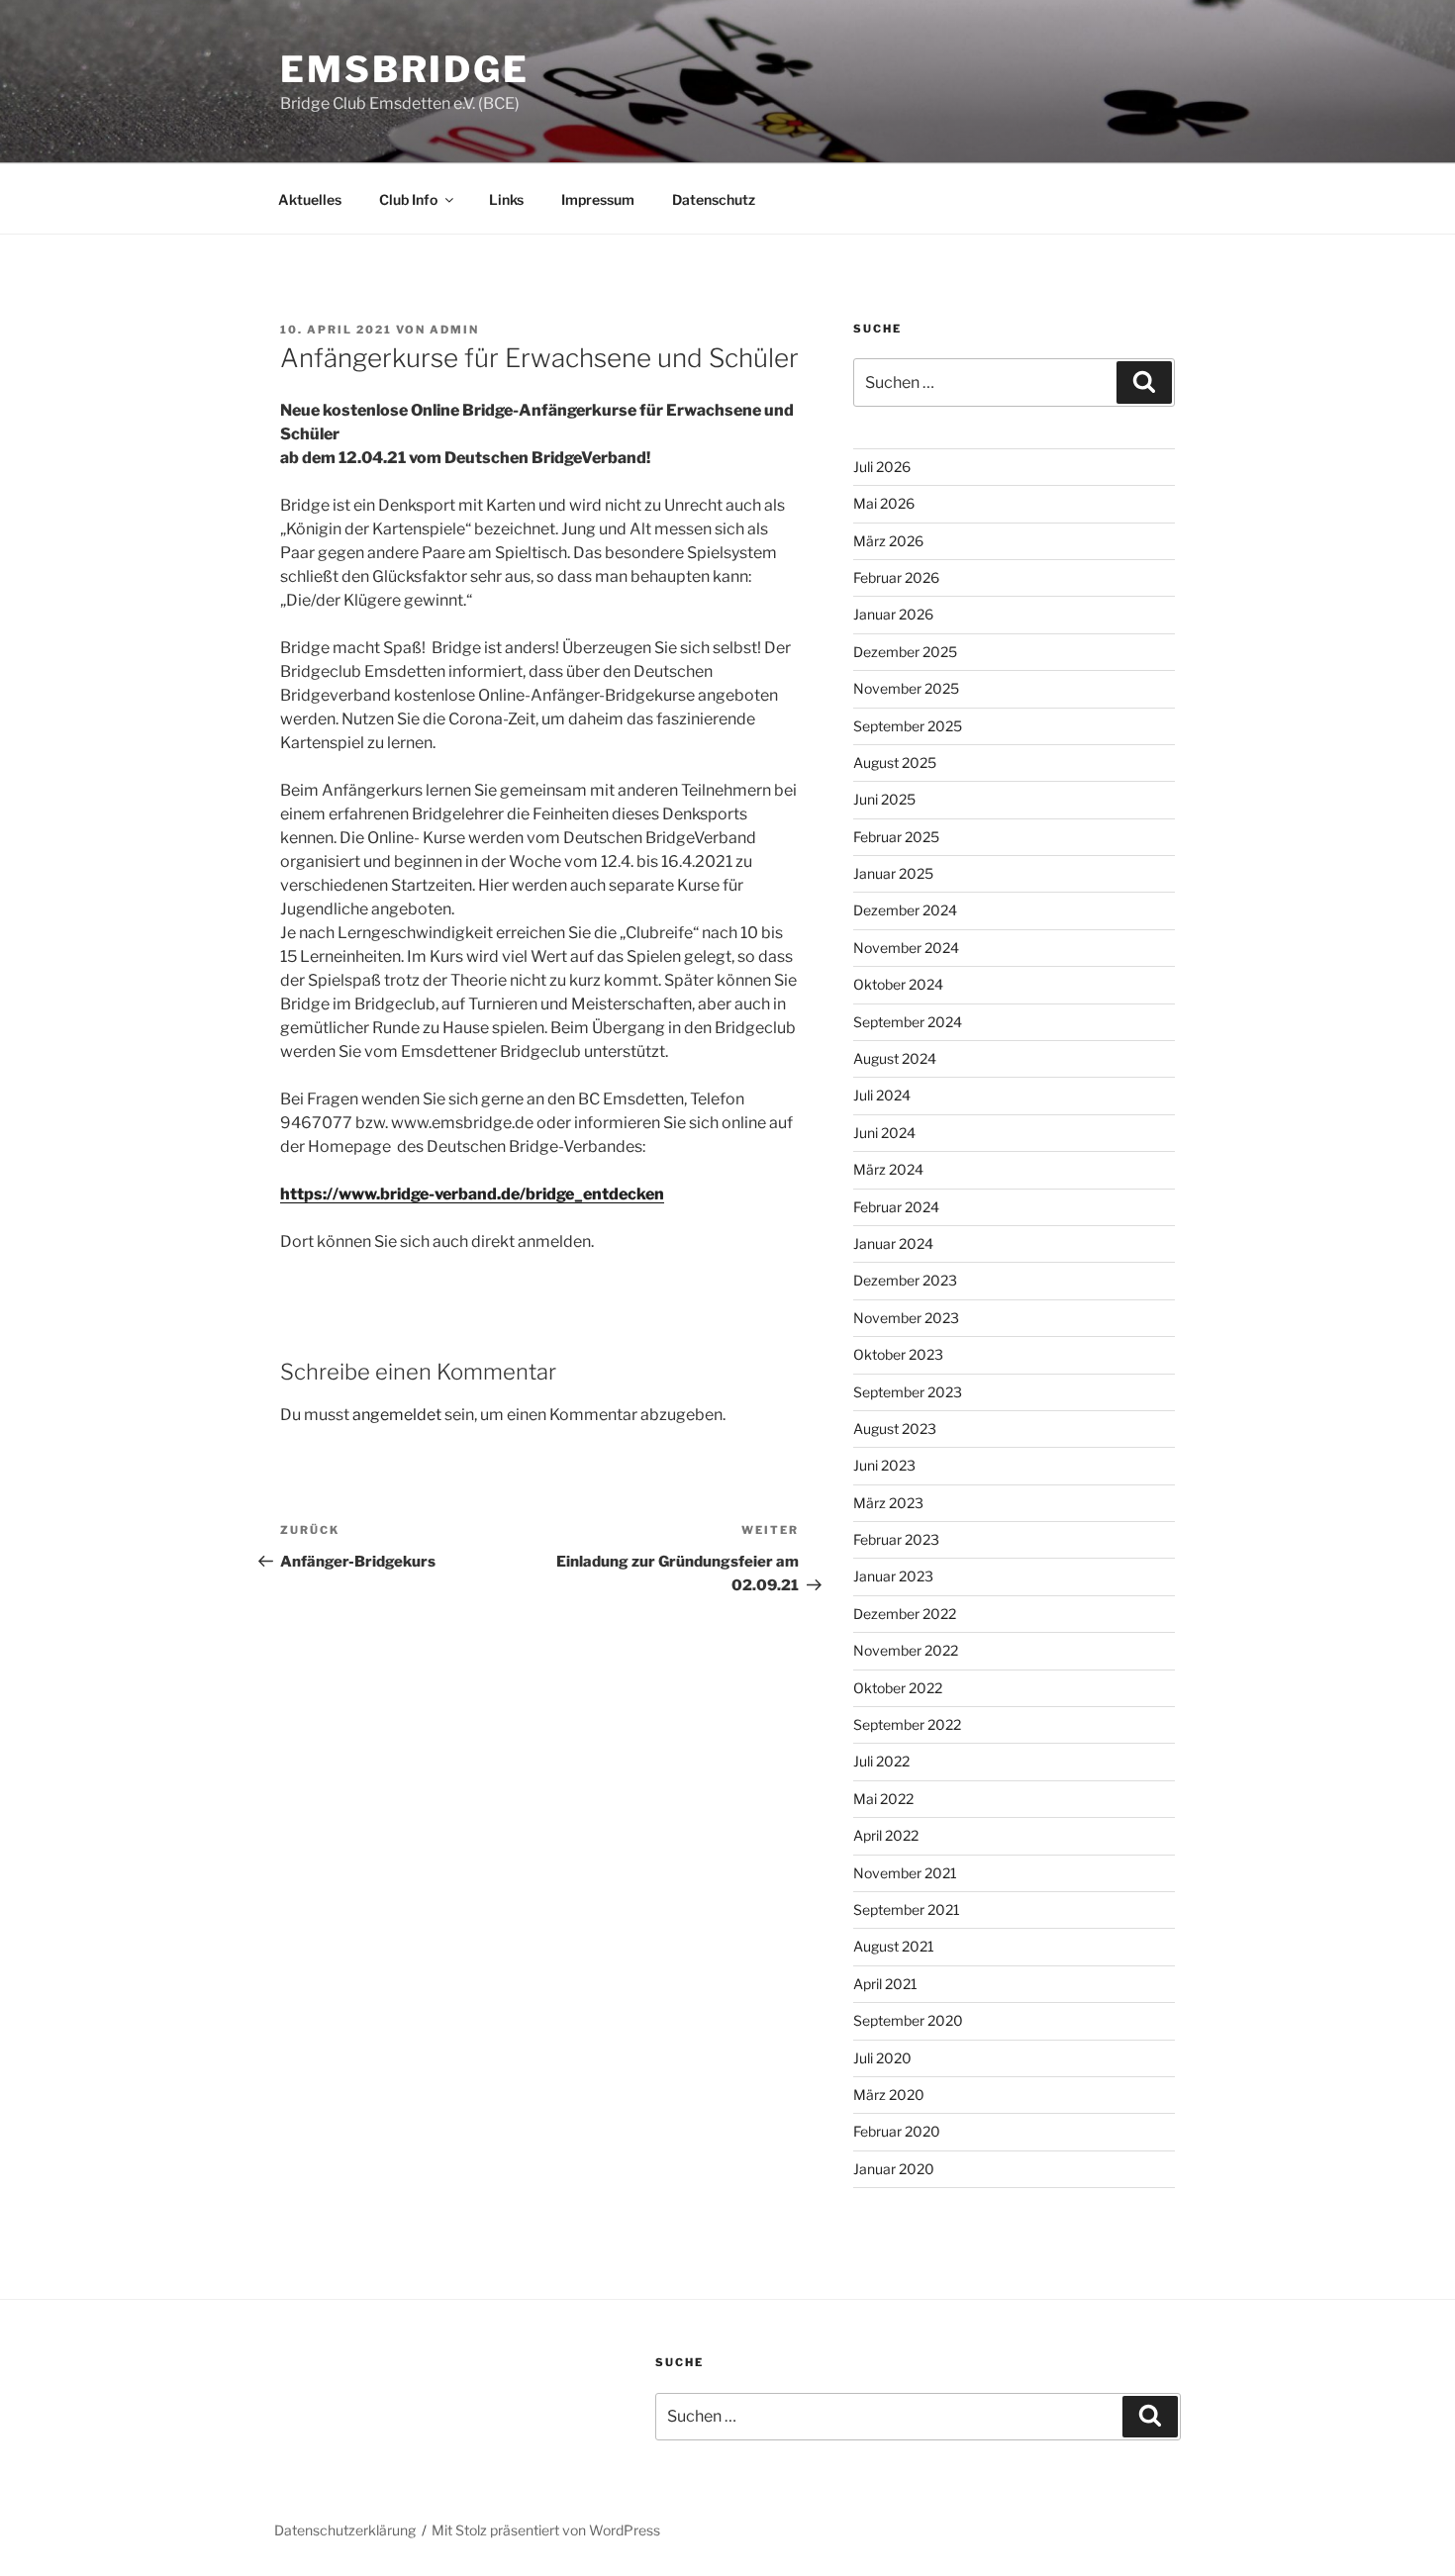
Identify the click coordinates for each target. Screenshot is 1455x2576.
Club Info (408, 199)
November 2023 (906, 1318)
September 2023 (908, 1392)
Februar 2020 (897, 2131)
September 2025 (908, 726)
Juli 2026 (882, 467)
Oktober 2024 (898, 984)
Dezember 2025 (905, 652)
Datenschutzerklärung (345, 2530)
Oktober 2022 (898, 1688)
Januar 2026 (893, 614)
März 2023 (888, 1503)
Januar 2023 (893, 1576)
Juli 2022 (881, 1761)
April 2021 (885, 1984)
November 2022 (906, 1650)
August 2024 (895, 1058)
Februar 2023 (896, 1539)
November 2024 (906, 948)
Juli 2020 (882, 2058)
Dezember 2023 (905, 1280)
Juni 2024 (884, 1133)
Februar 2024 (896, 1207)
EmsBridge (405, 69)
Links (506, 199)
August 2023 (895, 1429)
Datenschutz (714, 199)
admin (454, 330)
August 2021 (894, 1946)
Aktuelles (310, 199)
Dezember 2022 (905, 1614)
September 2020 (908, 2020)
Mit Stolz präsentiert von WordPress (546, 2530)
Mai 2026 (884, 503)
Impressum (598, 199)
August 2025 (895, 763)
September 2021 (907, 1909)
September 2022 (907, 1724)
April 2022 (886, 1835)
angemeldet (397, 1415)
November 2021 (905, 1873)
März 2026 (888, 541)
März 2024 (888, 1169)
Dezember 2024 (905, 910)
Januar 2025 (893, 873)
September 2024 (908, 1022)
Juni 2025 (884, 799)
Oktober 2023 (898, 1354)
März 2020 (889, 2095)
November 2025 (906, 688)
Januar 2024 (893, 1243)
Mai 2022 (883, 1799)
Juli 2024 (882, 1095)
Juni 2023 (884, 1465)
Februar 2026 (896, 577)
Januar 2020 (894, 2169)
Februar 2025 (896, 837)
